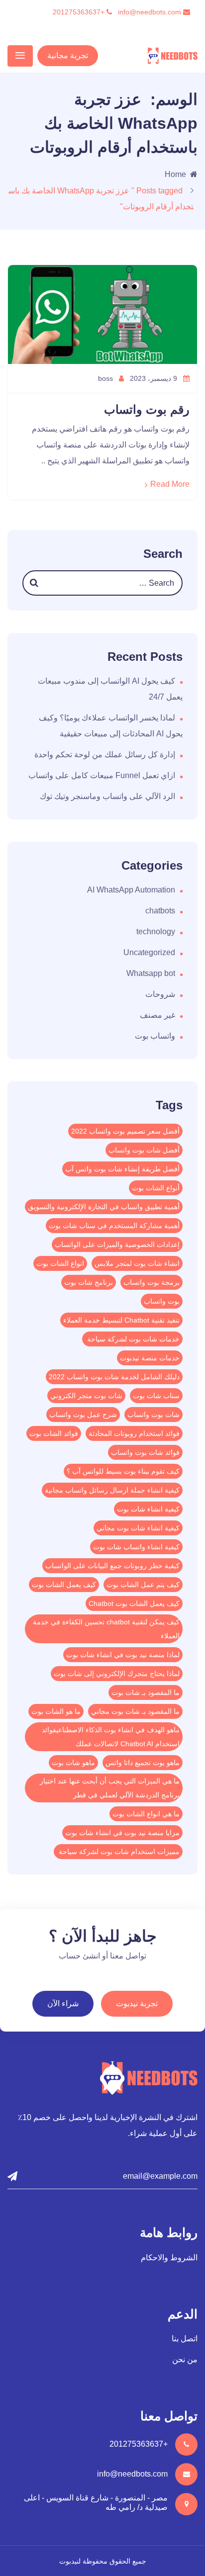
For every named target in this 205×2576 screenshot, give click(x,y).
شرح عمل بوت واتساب (83, 1415)
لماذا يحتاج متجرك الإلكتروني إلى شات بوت (117, 1674)
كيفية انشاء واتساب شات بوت (136, 1547)
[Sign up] (12, 2176)
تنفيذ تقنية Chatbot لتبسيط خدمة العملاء (121, 1320)
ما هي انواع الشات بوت (146, 1814)
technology (156, 932)
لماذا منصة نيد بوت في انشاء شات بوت (123, 1655)
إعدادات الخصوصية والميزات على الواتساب (117, 1244)
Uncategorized (149, 952)
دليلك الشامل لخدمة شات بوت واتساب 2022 (114, 1377)
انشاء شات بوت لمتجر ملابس (137, 1263)
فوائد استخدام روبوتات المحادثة (134, 1433)
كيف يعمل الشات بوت (64, 1585)
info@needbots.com (151, 12)
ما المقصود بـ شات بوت (146, 1692)
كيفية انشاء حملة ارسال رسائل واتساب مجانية (112, 1490)
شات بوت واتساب (154, 1415)
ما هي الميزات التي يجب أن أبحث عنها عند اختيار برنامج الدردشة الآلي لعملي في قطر (110, 1788)
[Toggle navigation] (20, 56)
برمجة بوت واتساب (152, 1282)
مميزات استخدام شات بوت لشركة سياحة (118, 1852)
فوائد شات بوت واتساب (145, 1452)
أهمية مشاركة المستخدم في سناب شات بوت (114, 1226)
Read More (170, 484)
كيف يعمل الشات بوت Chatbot (134, 1603)
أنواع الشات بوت (156, 1188)
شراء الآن (63, 2003)
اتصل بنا (185, 2339)
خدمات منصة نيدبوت (150, 1358)
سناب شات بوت (156, 1396)
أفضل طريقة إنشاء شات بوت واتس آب (122, 1169)
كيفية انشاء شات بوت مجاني (138, 1528)
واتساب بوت (155, 1036)
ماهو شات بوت (73, 1763)
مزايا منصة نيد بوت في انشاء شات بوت (122, 1833)
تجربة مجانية (68, 55)
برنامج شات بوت (89, 1282)
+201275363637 (80, 12)
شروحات (160, 994)
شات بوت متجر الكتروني (86, 1396)
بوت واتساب (162, 1301)
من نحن (185, 2359)
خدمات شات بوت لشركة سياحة (132, 1339)
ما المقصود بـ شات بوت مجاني (135, 1711)
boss (106, 378)
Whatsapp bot (151, 973)
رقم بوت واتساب (147, 409)
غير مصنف (157, 1015)
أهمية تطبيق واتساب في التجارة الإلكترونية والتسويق (104, 1207)
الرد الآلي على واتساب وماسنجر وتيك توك (107, 796)
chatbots (160, 911)
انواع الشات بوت (60, 1263)
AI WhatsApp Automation (131, 890)
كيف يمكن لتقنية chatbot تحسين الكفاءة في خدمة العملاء (106, 1629)
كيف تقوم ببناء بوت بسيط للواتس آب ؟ (123, 1471)
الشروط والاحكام (169, 2258)
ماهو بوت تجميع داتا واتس (143, 1763)
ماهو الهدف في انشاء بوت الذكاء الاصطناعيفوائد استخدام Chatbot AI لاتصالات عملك (111, 1737)
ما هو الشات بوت (56, 1711)
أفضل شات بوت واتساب (144, 1150)
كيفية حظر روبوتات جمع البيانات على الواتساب (112, 1566)
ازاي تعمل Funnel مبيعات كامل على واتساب (102, 775)
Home (175, 174)
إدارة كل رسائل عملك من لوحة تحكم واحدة (105, 755)
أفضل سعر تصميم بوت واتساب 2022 (125, 1131)
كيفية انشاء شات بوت (148, 1509)
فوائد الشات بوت (54, 1433)
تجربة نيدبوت (137, 2003)
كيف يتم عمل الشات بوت (143, 1585)
